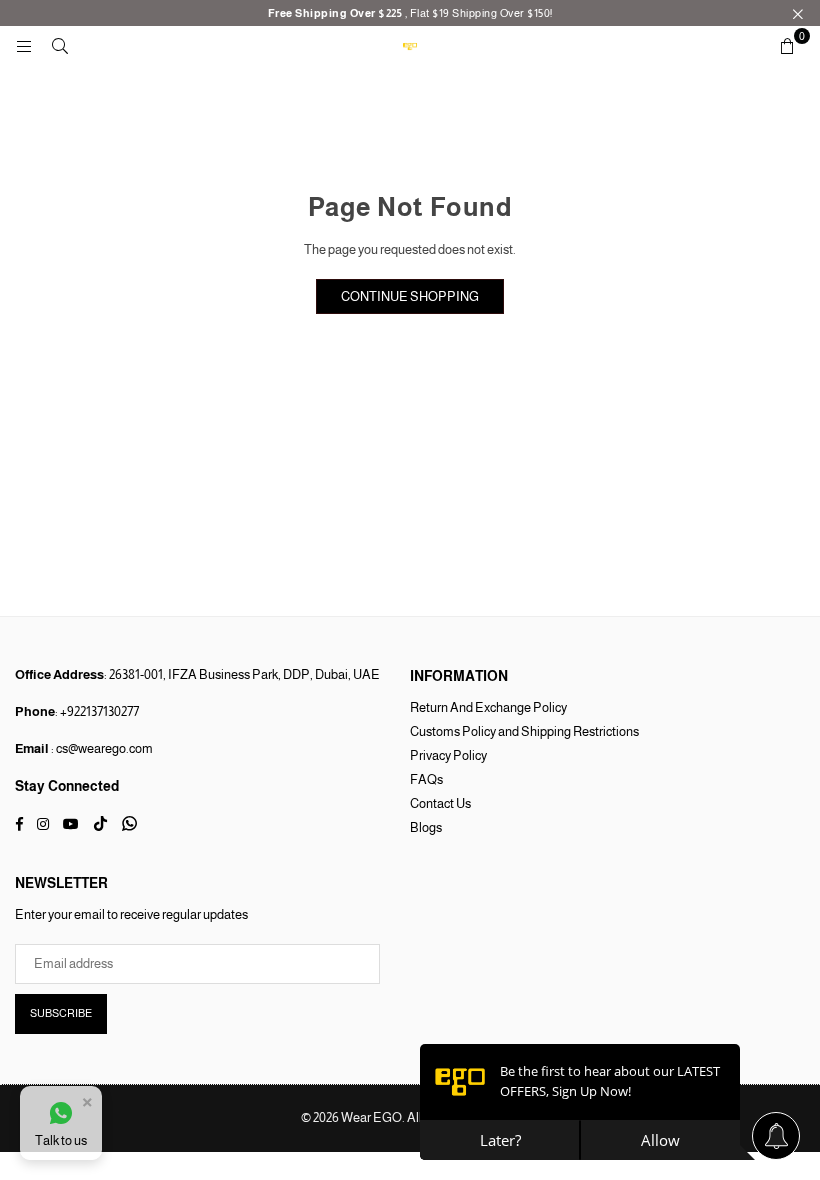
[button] (787, 46)
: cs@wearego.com (101, 748)
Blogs (426, 827)
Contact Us (440, 803)
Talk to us (61, 1140)
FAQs (426, 779)
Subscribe (61, 1013)
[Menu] (24, 45)
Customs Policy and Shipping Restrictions (524, 731)
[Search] (60, 45)
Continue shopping (410, 296)
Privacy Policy (448, 755)
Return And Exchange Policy (488, 707)
